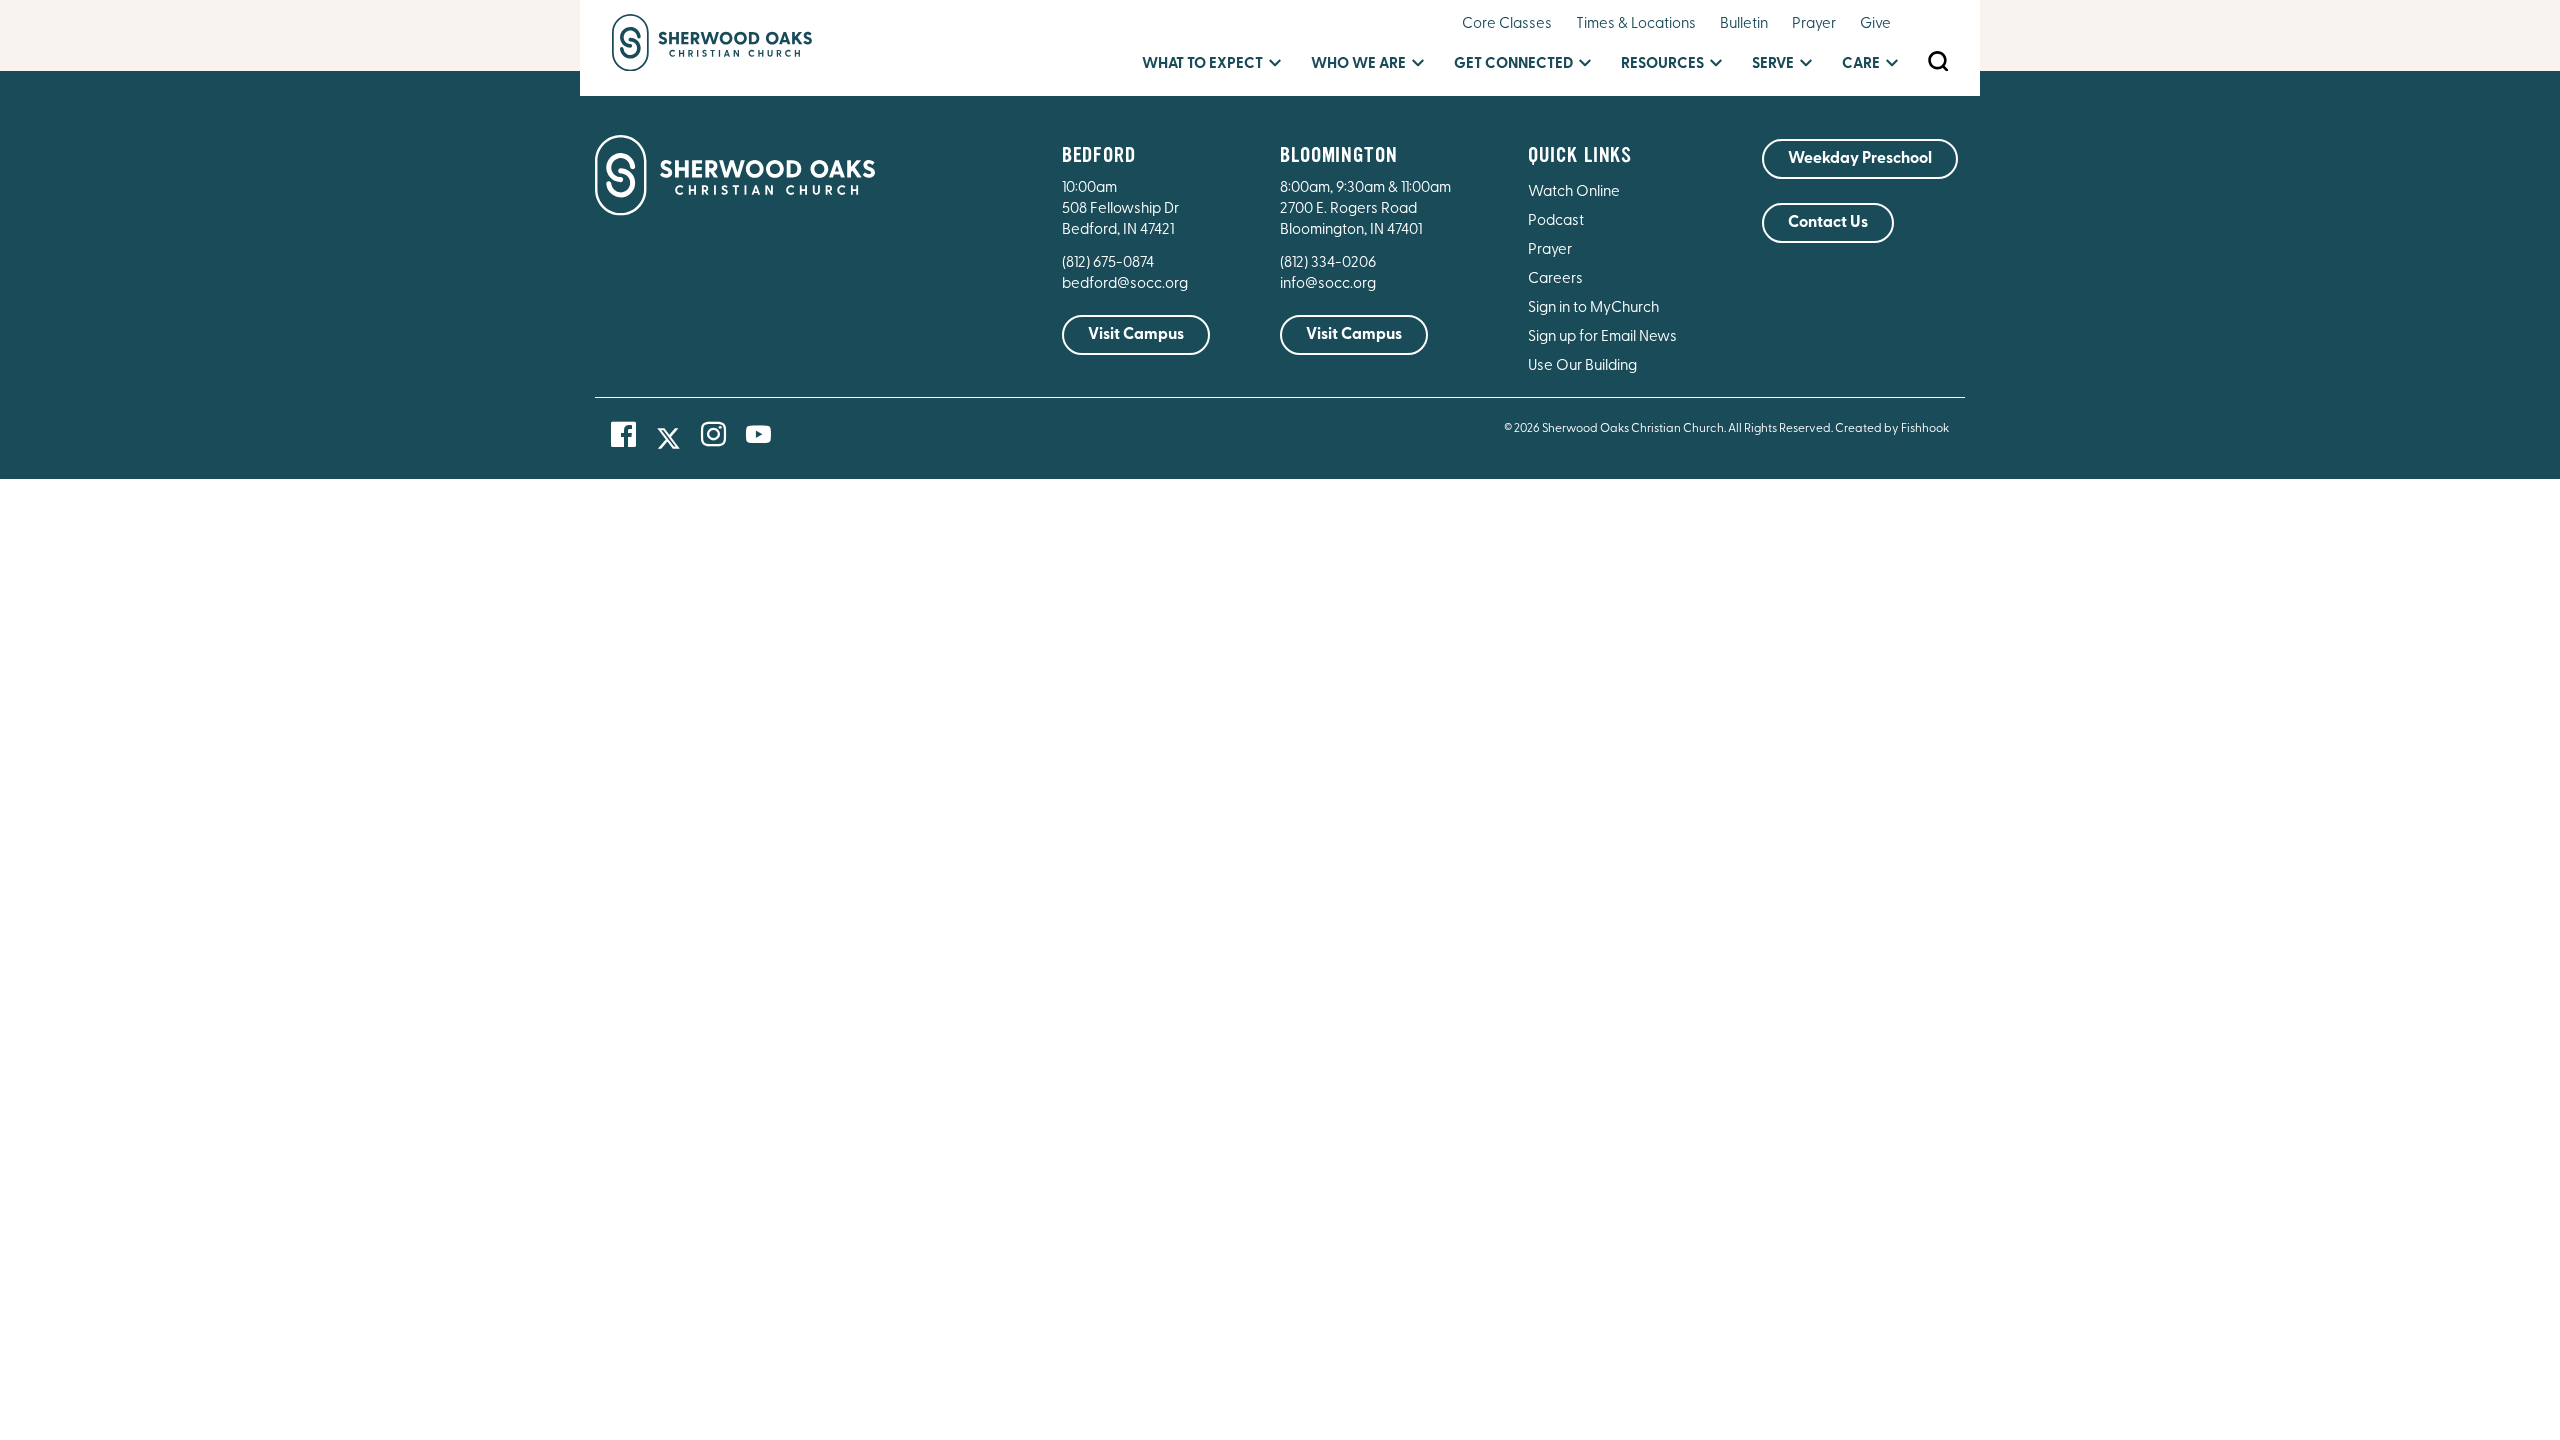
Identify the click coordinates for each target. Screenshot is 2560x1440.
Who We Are (1358, 64)
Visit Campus (1136, 335)
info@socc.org (1328, 284)
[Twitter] (668, 438)
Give (1875, 24)
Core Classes (1507, 24)
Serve (1773, 64)
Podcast (1556, 221)
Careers (1555, 279)
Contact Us (1828, 223)
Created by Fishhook (1892, 429)
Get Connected (1513, 64)
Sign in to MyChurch (1593, 308)
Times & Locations (1636, 24)
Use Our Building (1582, 366)
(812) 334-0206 (1328, 263)
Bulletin (1744, 24)
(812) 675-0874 (1109, 263)
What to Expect (1202, 64)
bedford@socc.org (1125, 284)
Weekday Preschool (1860, 159)
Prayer (1814, 24)
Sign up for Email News (1602, 337)
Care (1861, 64)
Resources (1662, 64)
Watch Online (1574, 192)
